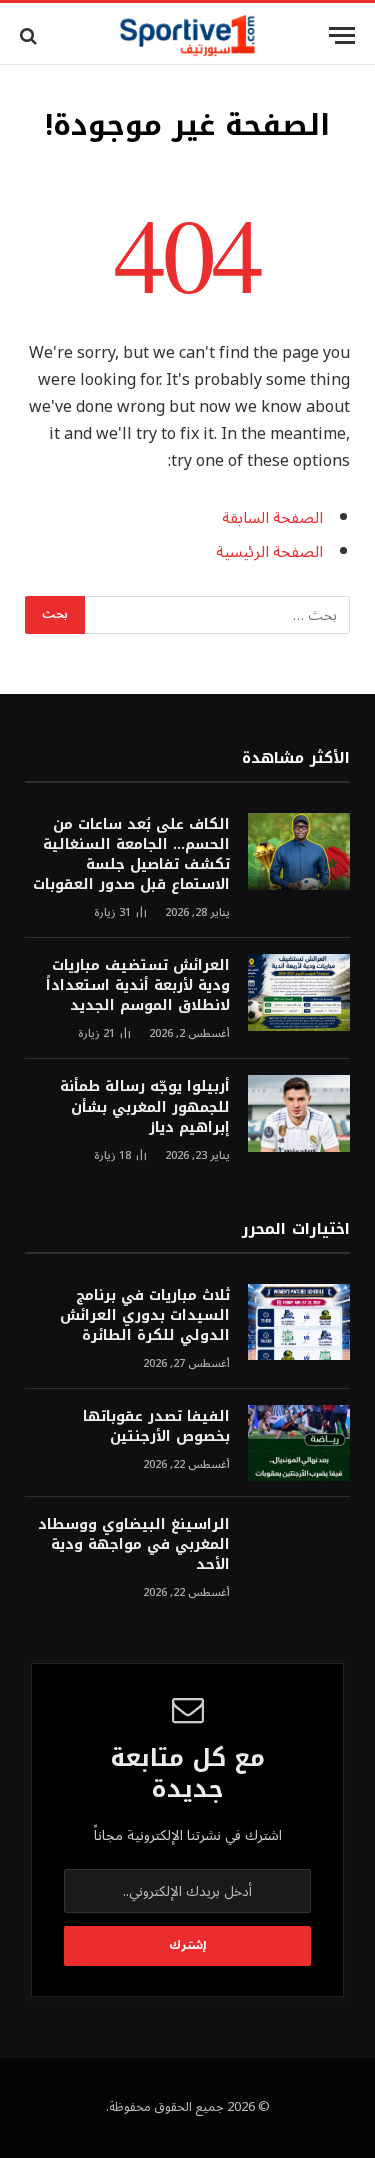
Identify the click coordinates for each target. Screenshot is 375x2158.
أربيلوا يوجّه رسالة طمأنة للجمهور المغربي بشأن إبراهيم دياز (145, 1106)
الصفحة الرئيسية (269, 552)
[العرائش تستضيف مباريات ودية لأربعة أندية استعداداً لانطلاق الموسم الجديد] (299, 992)
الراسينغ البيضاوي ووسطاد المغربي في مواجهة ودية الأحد (134, 1544)
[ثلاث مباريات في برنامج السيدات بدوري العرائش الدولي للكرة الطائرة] (299, 1322)
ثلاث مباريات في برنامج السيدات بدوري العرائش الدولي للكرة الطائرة (145, 1315)
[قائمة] (342, 35)
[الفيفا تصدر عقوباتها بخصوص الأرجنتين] (299, 1443)
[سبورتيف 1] (187, 35)
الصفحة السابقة (272, 518)
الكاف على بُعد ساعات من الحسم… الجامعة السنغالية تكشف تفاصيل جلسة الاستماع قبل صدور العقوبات (131, 854)
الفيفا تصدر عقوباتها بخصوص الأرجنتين (156, 1426)
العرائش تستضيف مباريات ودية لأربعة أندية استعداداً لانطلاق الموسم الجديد (138, 985)
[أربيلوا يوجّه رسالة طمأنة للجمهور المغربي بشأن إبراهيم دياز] (299, 1113)
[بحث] (30, 35)
